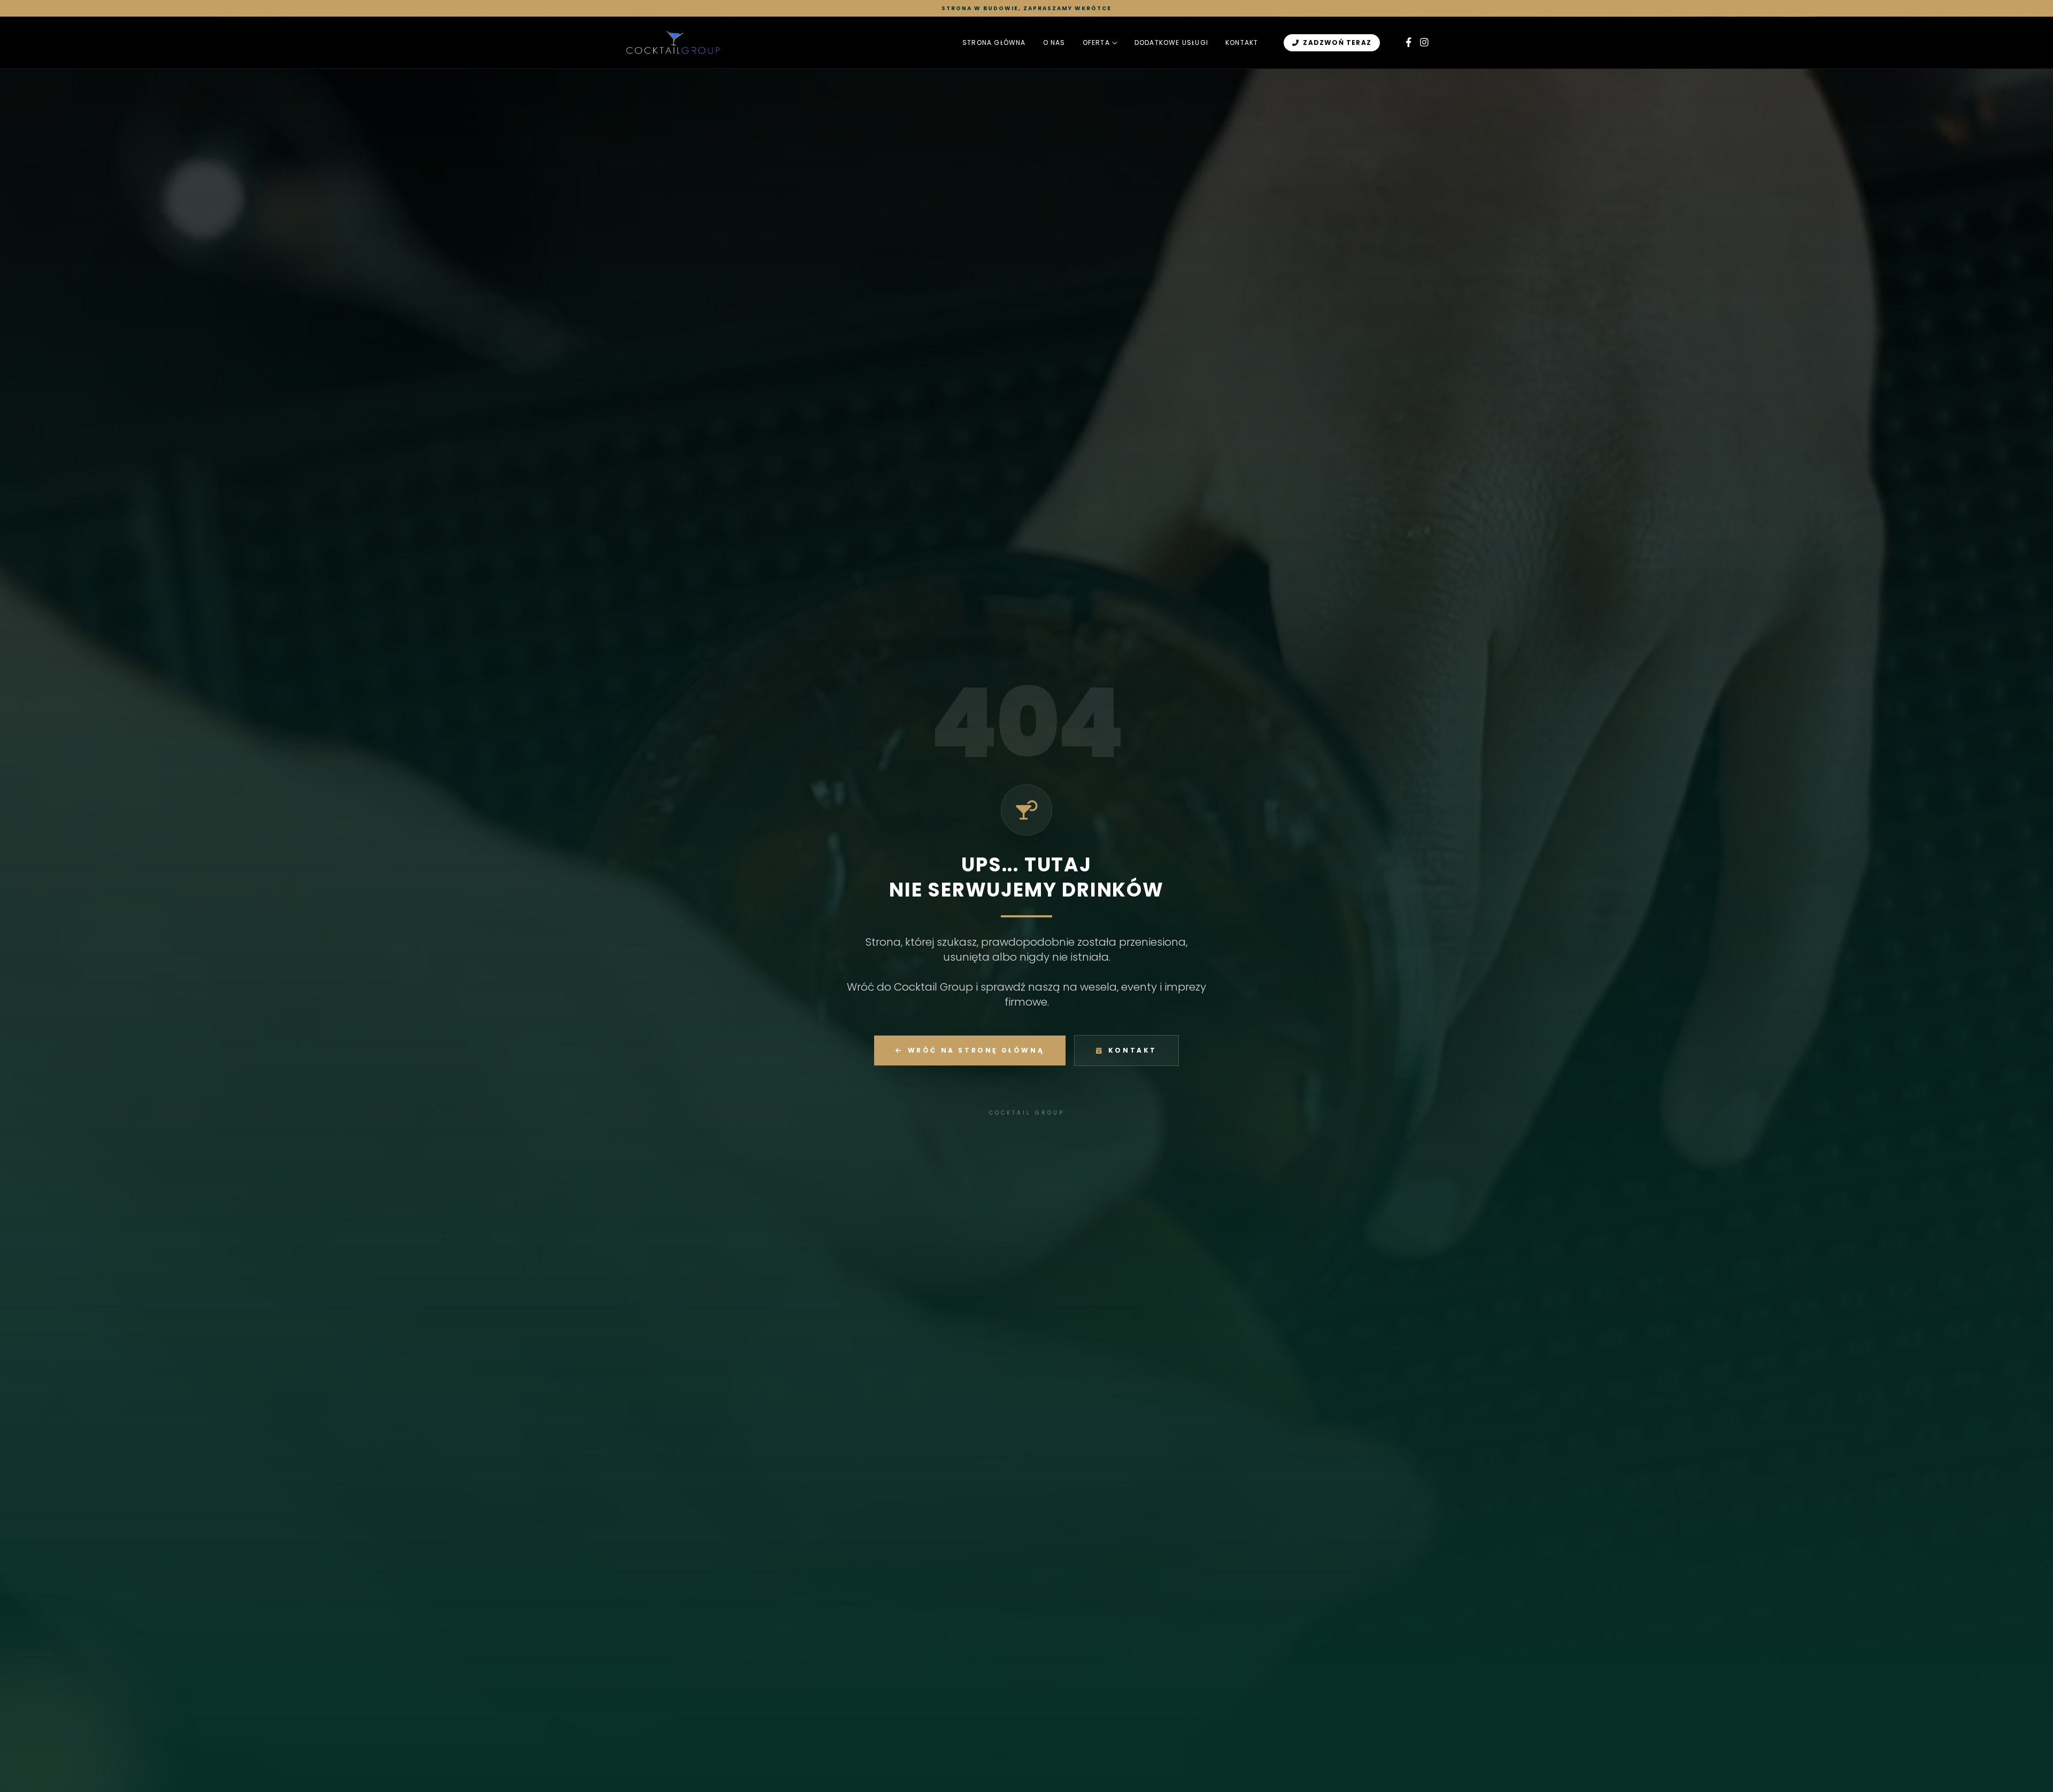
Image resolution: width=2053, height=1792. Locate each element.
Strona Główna (994, 43)
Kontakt (1242, 43)
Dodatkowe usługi (1171, 43)
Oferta (1096, 43)
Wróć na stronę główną (976, 1050)
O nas (1054, 43)
